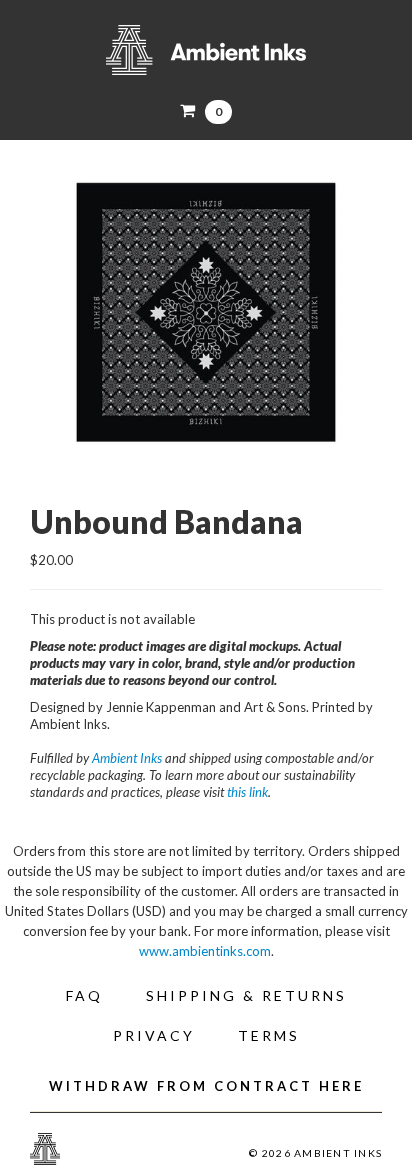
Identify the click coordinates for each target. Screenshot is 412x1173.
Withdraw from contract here (206, 1086)
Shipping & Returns (246, 995)
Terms (269, 1035)
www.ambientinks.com (205, 951)
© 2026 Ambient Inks (315, 1153)
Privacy (154, 1035)
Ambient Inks (206, 50)
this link (247, 792)
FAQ (84, 995)
